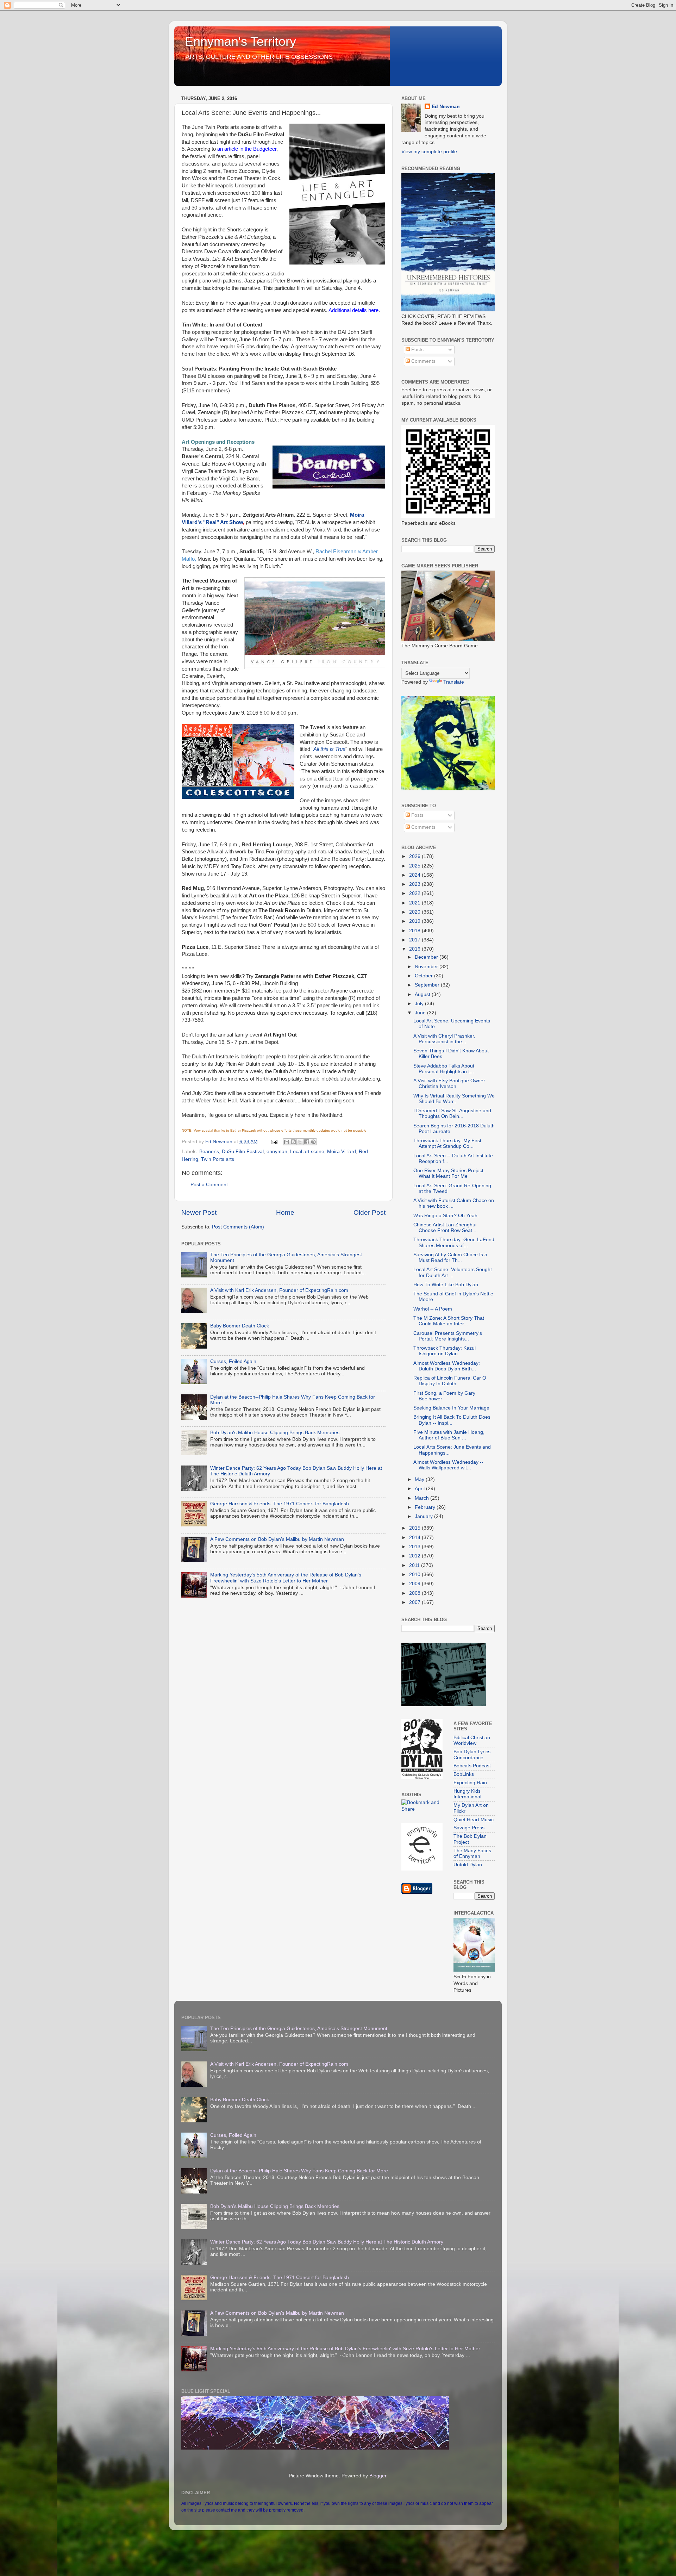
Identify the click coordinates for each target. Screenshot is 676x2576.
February (426, 1507)
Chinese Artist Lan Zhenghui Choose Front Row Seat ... (446, 1228)
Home (285, 1212)
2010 (415, 1575)
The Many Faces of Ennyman (472, 1853)
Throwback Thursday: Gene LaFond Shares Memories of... (454, 1242)
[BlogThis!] (293, 1142)
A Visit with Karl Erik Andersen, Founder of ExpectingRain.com (279, 1290)
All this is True (329, 749)
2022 (415, 893)
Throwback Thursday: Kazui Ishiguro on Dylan (445, 1351)
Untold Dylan (468, 1865)
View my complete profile (429, 152)
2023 (415, 884)
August (423, 994)
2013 (415, 1547)
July (420, 1004)
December (427, 957)
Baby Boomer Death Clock (240, 1326)
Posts (417, 350)
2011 (415, 1565)
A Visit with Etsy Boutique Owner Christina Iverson (449, 1084)
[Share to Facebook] (307, 1142)
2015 (415, 1528)
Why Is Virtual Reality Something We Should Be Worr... (454, 1099)
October (424, 976)
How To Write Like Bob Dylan (446, 1285)
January (424, 1516)
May (420, 1479)
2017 (415, 940)
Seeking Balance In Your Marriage (451, 1408)
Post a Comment (209, 1185)
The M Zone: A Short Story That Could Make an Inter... (449, 1321)
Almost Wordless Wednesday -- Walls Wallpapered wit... (448, 1465)
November (427, 967)
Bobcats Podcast (472, 1766)
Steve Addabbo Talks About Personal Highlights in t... (444, 1069)
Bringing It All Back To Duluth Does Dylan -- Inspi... (452, 1420)
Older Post (370, 1212)
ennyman (277, 1152)
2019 (415, 921)
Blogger (378, 2476)
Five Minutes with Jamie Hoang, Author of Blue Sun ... (449, 1435)
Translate (454, 682)
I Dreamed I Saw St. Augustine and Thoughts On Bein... (452, 1113)
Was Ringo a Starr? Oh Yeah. (446, 1216)
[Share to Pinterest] (313, 1142)
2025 (415, 866)
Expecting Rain (470, 1783)
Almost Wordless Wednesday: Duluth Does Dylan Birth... (447, 1366)
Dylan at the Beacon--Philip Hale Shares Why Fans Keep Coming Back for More (299, 2171)
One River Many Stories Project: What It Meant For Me (449, 1173)
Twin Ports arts (218, 1159)
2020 (415, 912)
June (421, 1013)
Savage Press (469, 1828)
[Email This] (287, 1142)
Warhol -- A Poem (433, 1309)
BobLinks (464, 1774)
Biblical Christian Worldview (472, 1740)
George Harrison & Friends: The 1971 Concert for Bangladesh (280, 1504)
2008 (415, 1593)
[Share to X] (300, 1142)
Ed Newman (446, 107)
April (420, 1489)
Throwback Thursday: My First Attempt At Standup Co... (447, 1143)
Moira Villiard (342, 1152)
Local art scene (307, 1152)
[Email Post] (274, 1142)
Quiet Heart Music (474, 1820)
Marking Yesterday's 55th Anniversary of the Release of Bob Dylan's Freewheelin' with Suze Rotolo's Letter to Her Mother (286, 1578)
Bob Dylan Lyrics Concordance (472, 1754)
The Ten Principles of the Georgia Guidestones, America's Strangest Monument (299, 2029)
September (428, 985)
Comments (423, 361)
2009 (415, 1584)
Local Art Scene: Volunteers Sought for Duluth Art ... (453, 1272)
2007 (415, 1602)
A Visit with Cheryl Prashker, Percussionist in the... (444, 1039)
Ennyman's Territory (240, 41)
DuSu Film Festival (243, 1152)
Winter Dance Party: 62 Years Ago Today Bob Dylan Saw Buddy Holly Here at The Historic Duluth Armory (327, 2242)
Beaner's (209, 1152)
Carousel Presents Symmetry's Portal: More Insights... (448, 1336)
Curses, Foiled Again (233, 1361)
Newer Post (199, 1212)
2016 (415, 949)
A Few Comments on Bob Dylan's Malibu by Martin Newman (277, 1539)
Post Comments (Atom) (238, 1227)
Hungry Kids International (467, 1794)
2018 (415, 931)
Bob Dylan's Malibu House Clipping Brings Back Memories (275, 1433)
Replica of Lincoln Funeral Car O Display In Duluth (450, 1381)
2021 (415, 903)
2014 (415, 1538)
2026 (415, 856)
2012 (415, 1556)
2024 (415, 875)
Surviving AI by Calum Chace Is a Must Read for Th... (450, 1258)
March (423, 1498)
